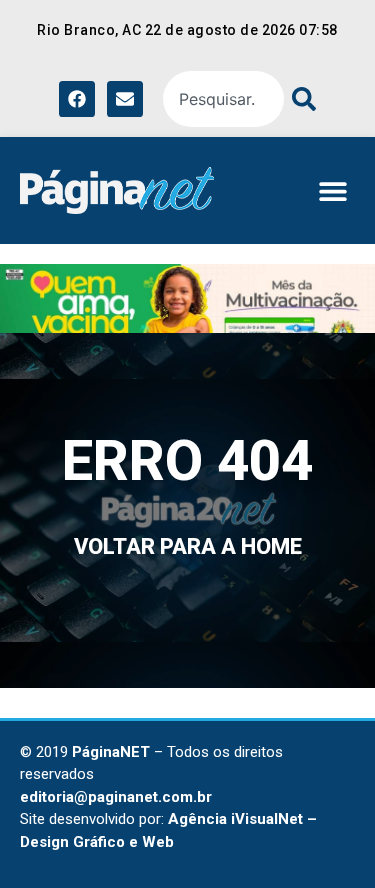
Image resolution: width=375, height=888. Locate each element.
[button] (332, 190)
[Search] (300, 99)
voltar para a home (188, 546)
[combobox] (223, 99)
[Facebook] (77, 99)
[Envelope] (125, 99)
